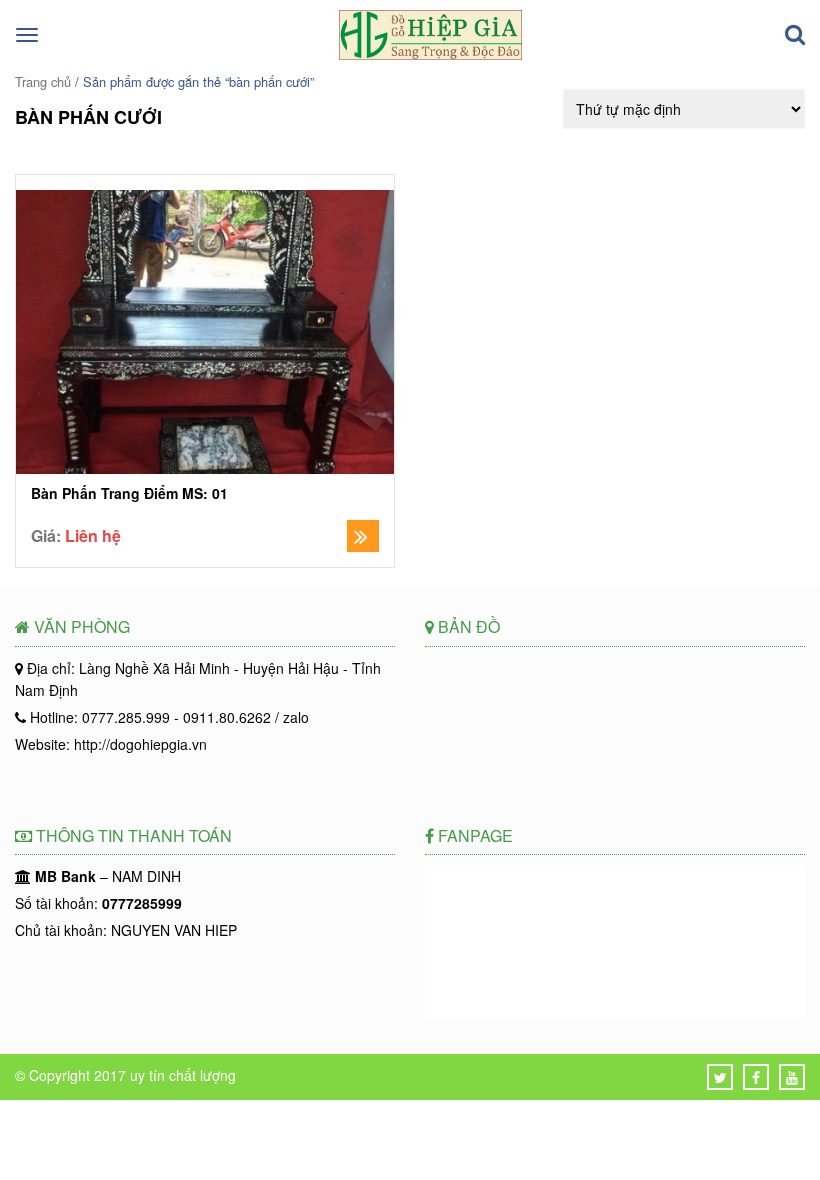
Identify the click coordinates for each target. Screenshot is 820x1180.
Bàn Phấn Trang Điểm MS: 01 (129, 493)
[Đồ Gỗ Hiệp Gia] (430, 54)
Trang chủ (43, 81)
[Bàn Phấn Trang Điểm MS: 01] (205, 334)
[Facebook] (756, 1077)
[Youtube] (792, 1077)
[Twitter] (720, 1077)
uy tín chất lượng (183, 1075)
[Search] (795, 35)
